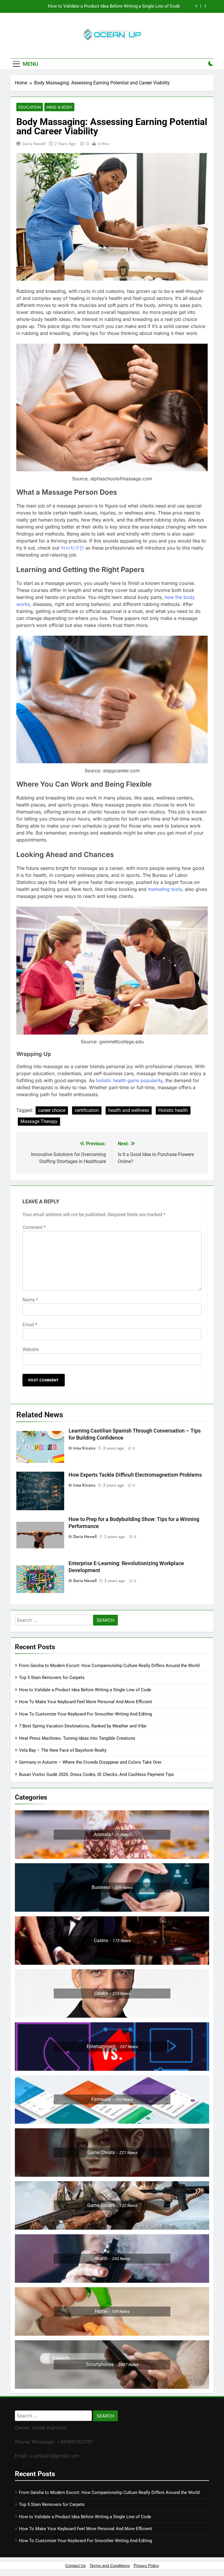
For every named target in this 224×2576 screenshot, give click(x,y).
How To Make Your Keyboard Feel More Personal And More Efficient (113, 6)
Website (31, 1349)
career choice (52, 1110)
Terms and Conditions (110, 2565)
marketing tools (165, 889)
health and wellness (129, 1110)
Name (30, 1300)
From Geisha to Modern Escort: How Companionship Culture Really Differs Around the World (109, 1666)
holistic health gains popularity (129, 1080)
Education (30, 107)
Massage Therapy (39, 1121)
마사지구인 (72, 548)
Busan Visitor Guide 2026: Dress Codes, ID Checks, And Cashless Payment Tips (97, 1774)
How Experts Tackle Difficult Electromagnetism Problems (135, 1475)
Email (30, 1325)
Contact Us (76, 2565)
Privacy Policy (146, 2565)
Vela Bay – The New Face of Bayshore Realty (63, 1750)
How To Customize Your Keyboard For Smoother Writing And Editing (85, 1714)
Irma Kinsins (84, 1448)
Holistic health (173, 1110)
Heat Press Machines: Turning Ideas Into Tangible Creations (77, 1738)
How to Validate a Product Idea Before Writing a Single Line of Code (85, 1690)
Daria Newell (34, 144)
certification (87, 1110)
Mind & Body (59, 107)
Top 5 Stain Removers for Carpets (52, 1678)
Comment (34, 1227)
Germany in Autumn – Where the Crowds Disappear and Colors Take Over (90, 1762)
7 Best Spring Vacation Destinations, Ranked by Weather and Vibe (83, 1726)
